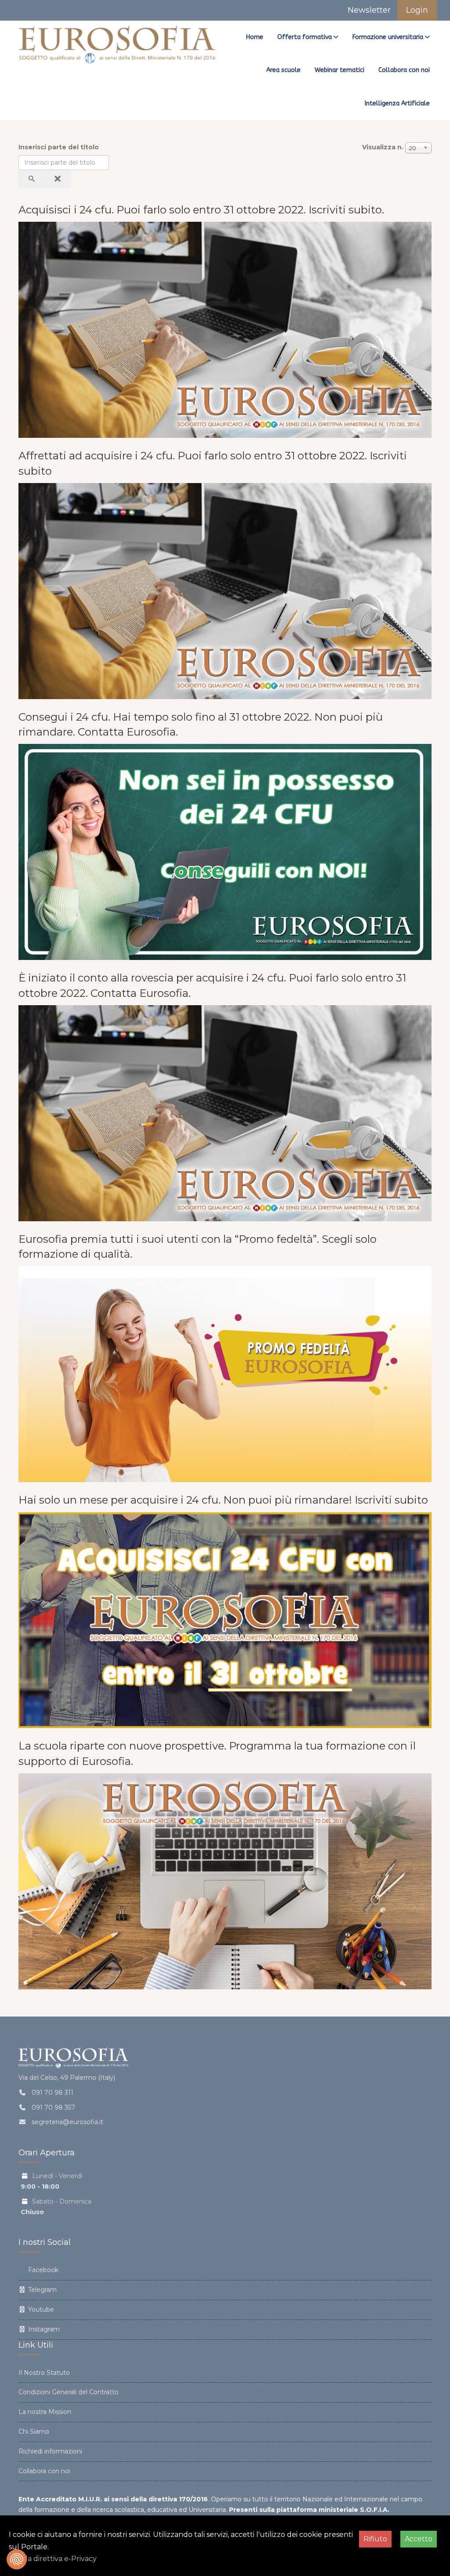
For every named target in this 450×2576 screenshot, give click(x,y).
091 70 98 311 (53, 2093)
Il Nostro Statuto (44, 2373)
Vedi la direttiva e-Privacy (53, 2559)
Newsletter (368, 10)
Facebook (42, 2270)
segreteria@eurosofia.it (67, 2122)
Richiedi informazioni (50, 2451)
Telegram (42, 2290)
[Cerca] (32, 179)
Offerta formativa (305, 37)
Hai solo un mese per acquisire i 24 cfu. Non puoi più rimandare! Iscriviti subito (223, 1500)
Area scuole (283, 70)
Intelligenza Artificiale (397, 103)
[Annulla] (58, 179)
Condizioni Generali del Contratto (69, 2392)
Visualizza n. (383, 147)
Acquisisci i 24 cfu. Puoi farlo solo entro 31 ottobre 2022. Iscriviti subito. (201, 210)
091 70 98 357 (53, 2107)
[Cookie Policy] (17, 2559)
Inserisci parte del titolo (60, 147)
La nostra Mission (45, 2412)
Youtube (40, 2309)
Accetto (419, 2539)
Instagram (43, 2329)
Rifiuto (375, 2539)
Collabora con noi (404, 70)
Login (417, 10)
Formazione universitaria (388, 37)
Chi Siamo (34, 2432)
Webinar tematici (339, 70)
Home (255, 37)
